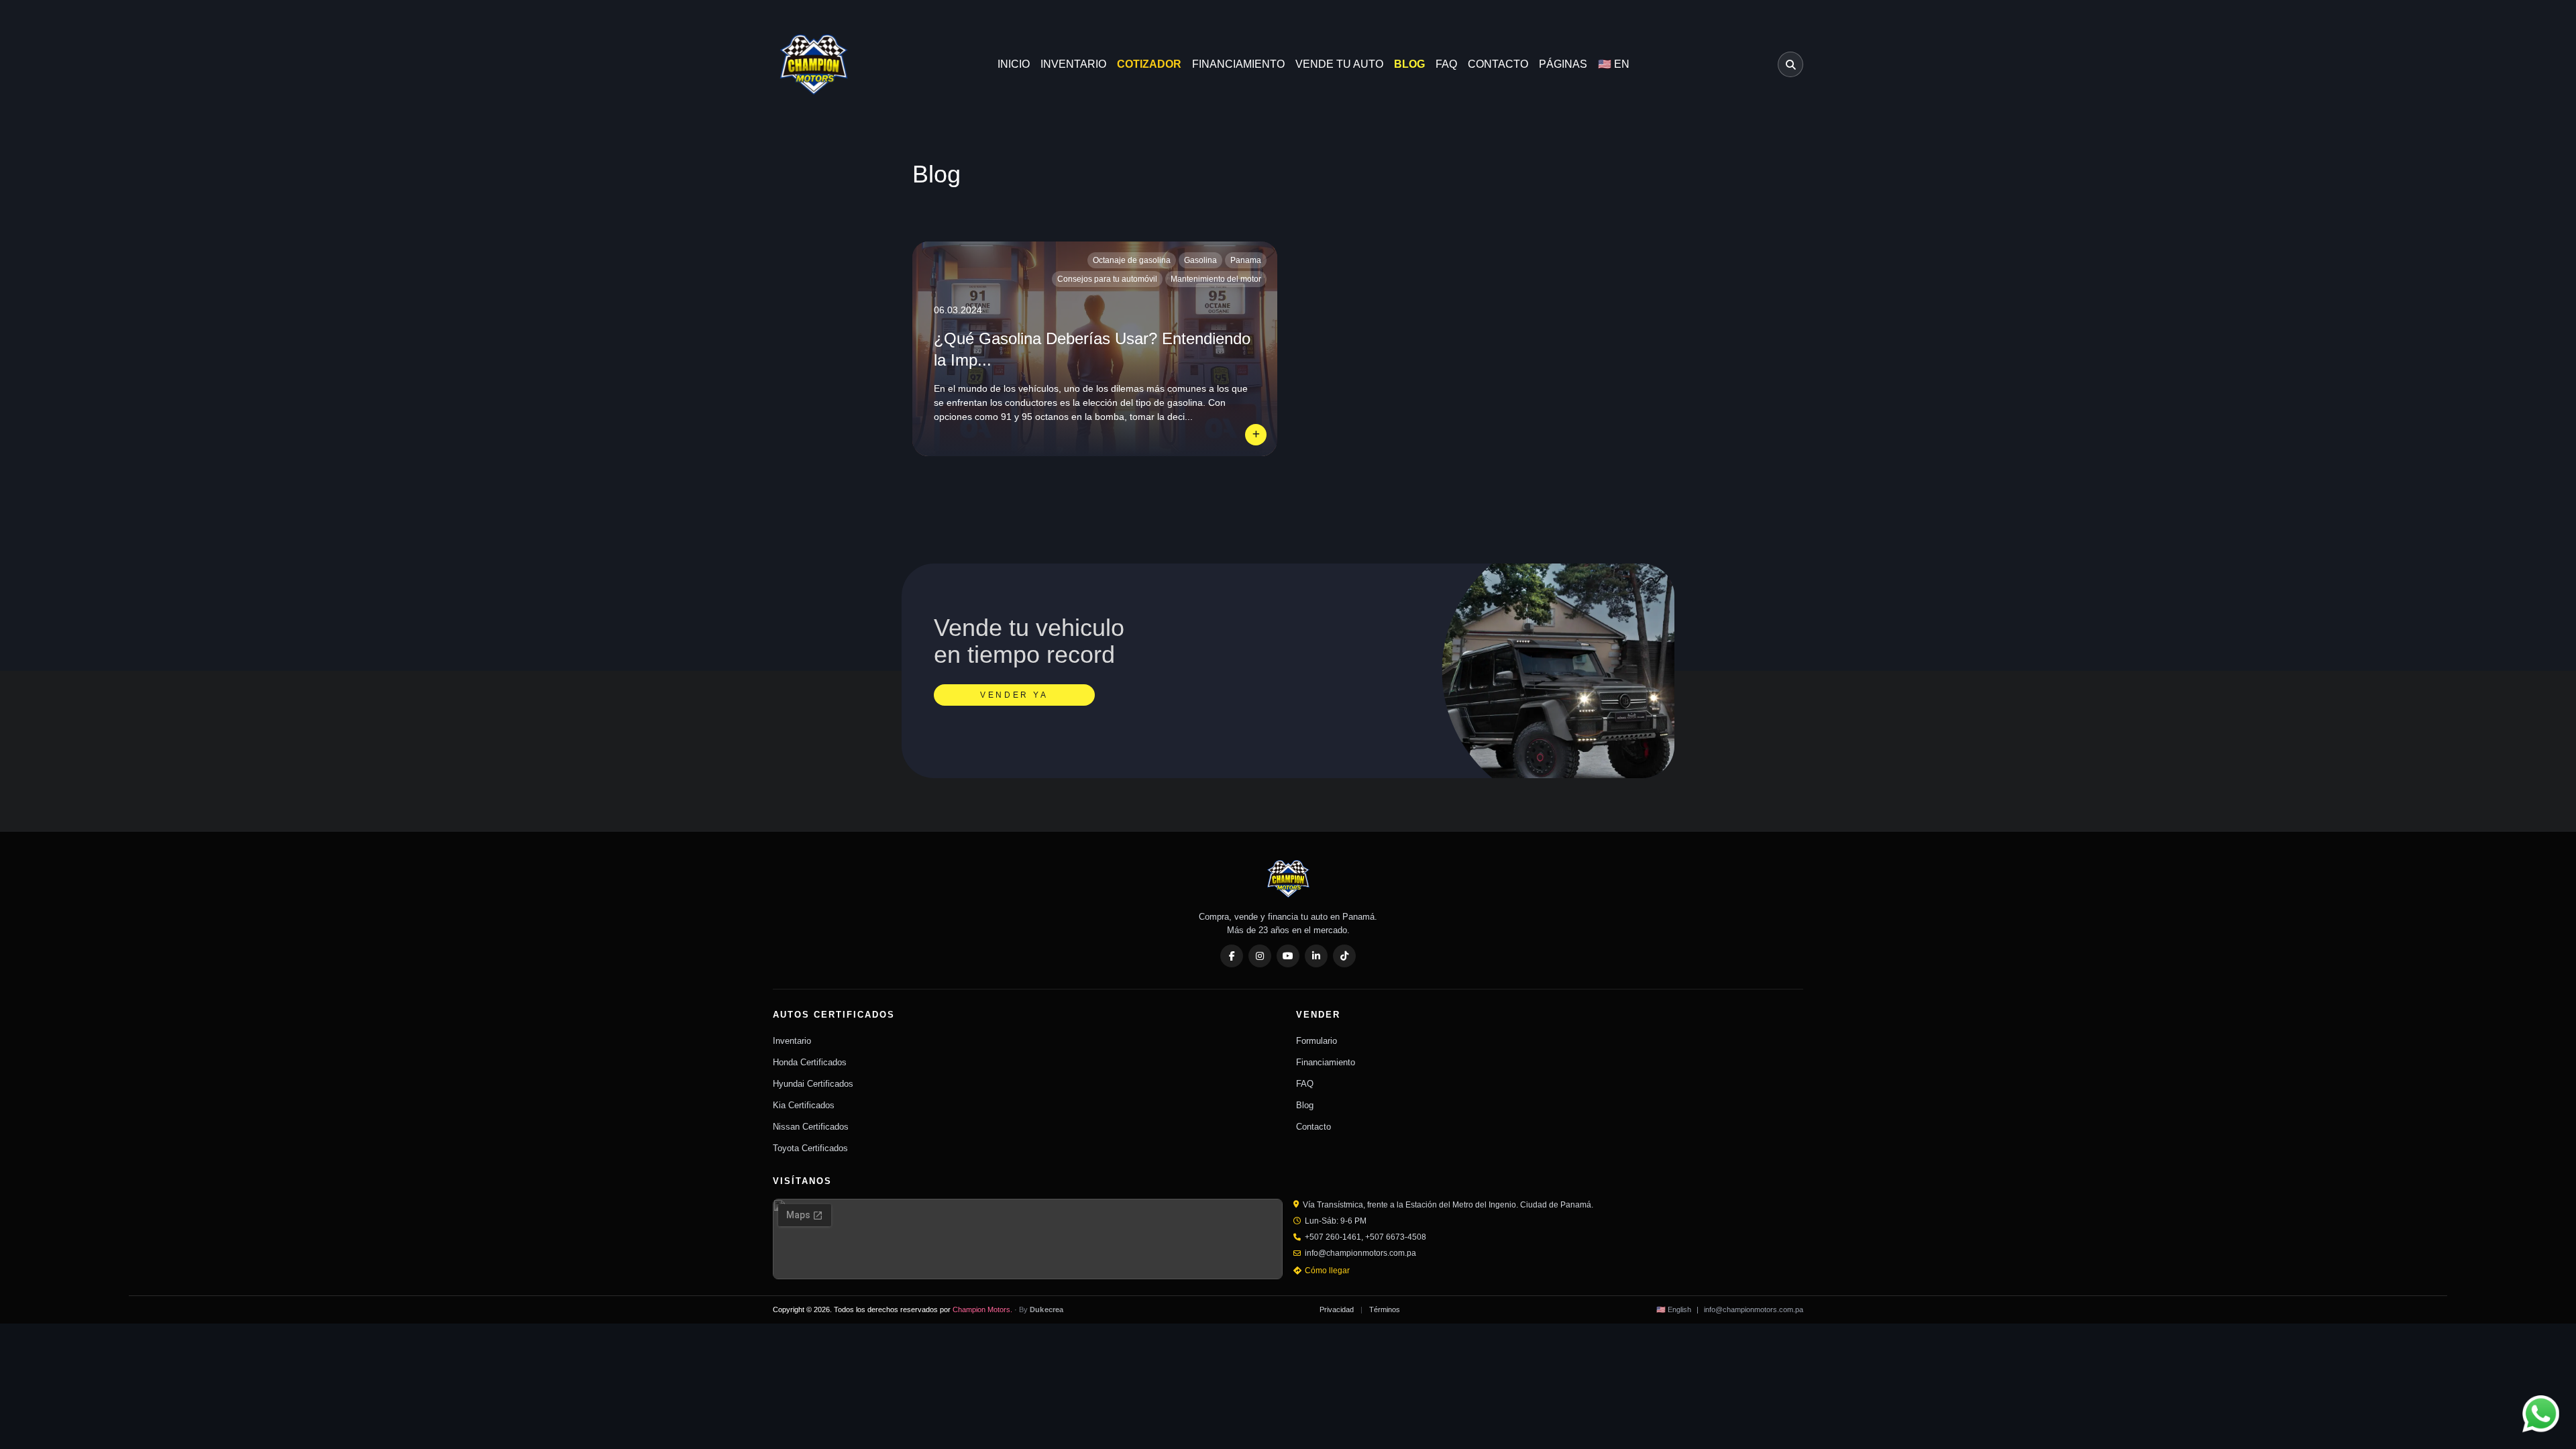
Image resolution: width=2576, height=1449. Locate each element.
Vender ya (1014, 695)
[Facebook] (1232, 956)
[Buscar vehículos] (1790, 64)
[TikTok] (1344, 956)
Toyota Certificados (810, 1148)
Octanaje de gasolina (1132, 260)
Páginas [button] (1563, 64)
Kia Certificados (804, 1105)
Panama (1246, 260)
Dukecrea (1047, 1309)
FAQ (1446, 64)
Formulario (1317, 1041)
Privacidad (1337, 1309)
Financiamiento (1238, 64)
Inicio (1014, 64)
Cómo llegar (1327, 1271)
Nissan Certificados (811, 1127)
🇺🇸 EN (1614, 64)
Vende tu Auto (1339, 64)
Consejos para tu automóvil (1107, 279)
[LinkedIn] (1316, 956)
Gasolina (1200, 260)
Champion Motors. (982, 1309)
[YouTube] (1288, 956)
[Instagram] (1260, 956)
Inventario (1073, 64)
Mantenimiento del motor (1216, 279)
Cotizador (1149, 64)
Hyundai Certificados (813, 1084)
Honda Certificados (810, 1062)
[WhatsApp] (2541, 1414)
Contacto (1498, 64)
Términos (1385, 1309)
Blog (1409, 64)
